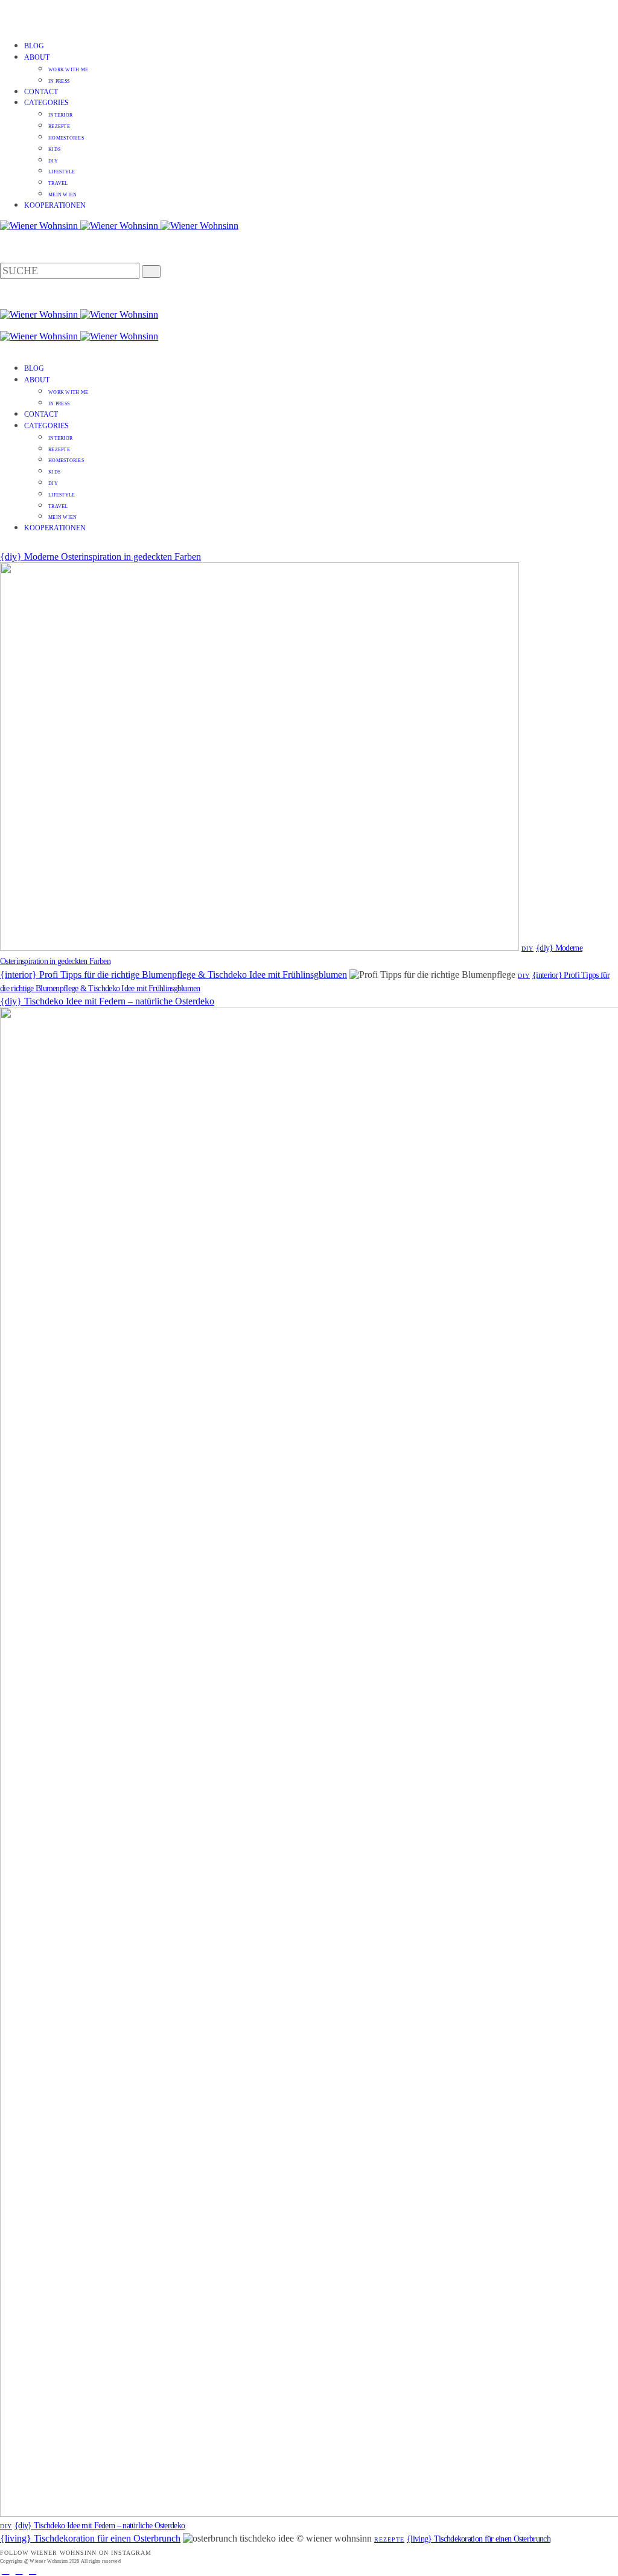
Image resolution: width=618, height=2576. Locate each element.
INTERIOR (60, 115)
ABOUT (37, 57)
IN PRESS (59, 81)
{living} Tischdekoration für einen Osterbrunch (90, 2538)
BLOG (34, 46)
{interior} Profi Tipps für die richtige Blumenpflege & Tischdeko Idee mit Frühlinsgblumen (174, 975)
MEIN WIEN (62, 195)
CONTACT (41, 92)
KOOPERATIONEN (55, 205)
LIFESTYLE (62, 172)
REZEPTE (59, 127)
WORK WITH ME (68, 70)
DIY (53, 161)
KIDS (54, 149)
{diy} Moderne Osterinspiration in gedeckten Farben (100, 557)
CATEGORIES (46, 103)
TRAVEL (58, 183)
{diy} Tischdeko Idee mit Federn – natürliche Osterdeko (107, 1001)
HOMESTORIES (66, 138)
